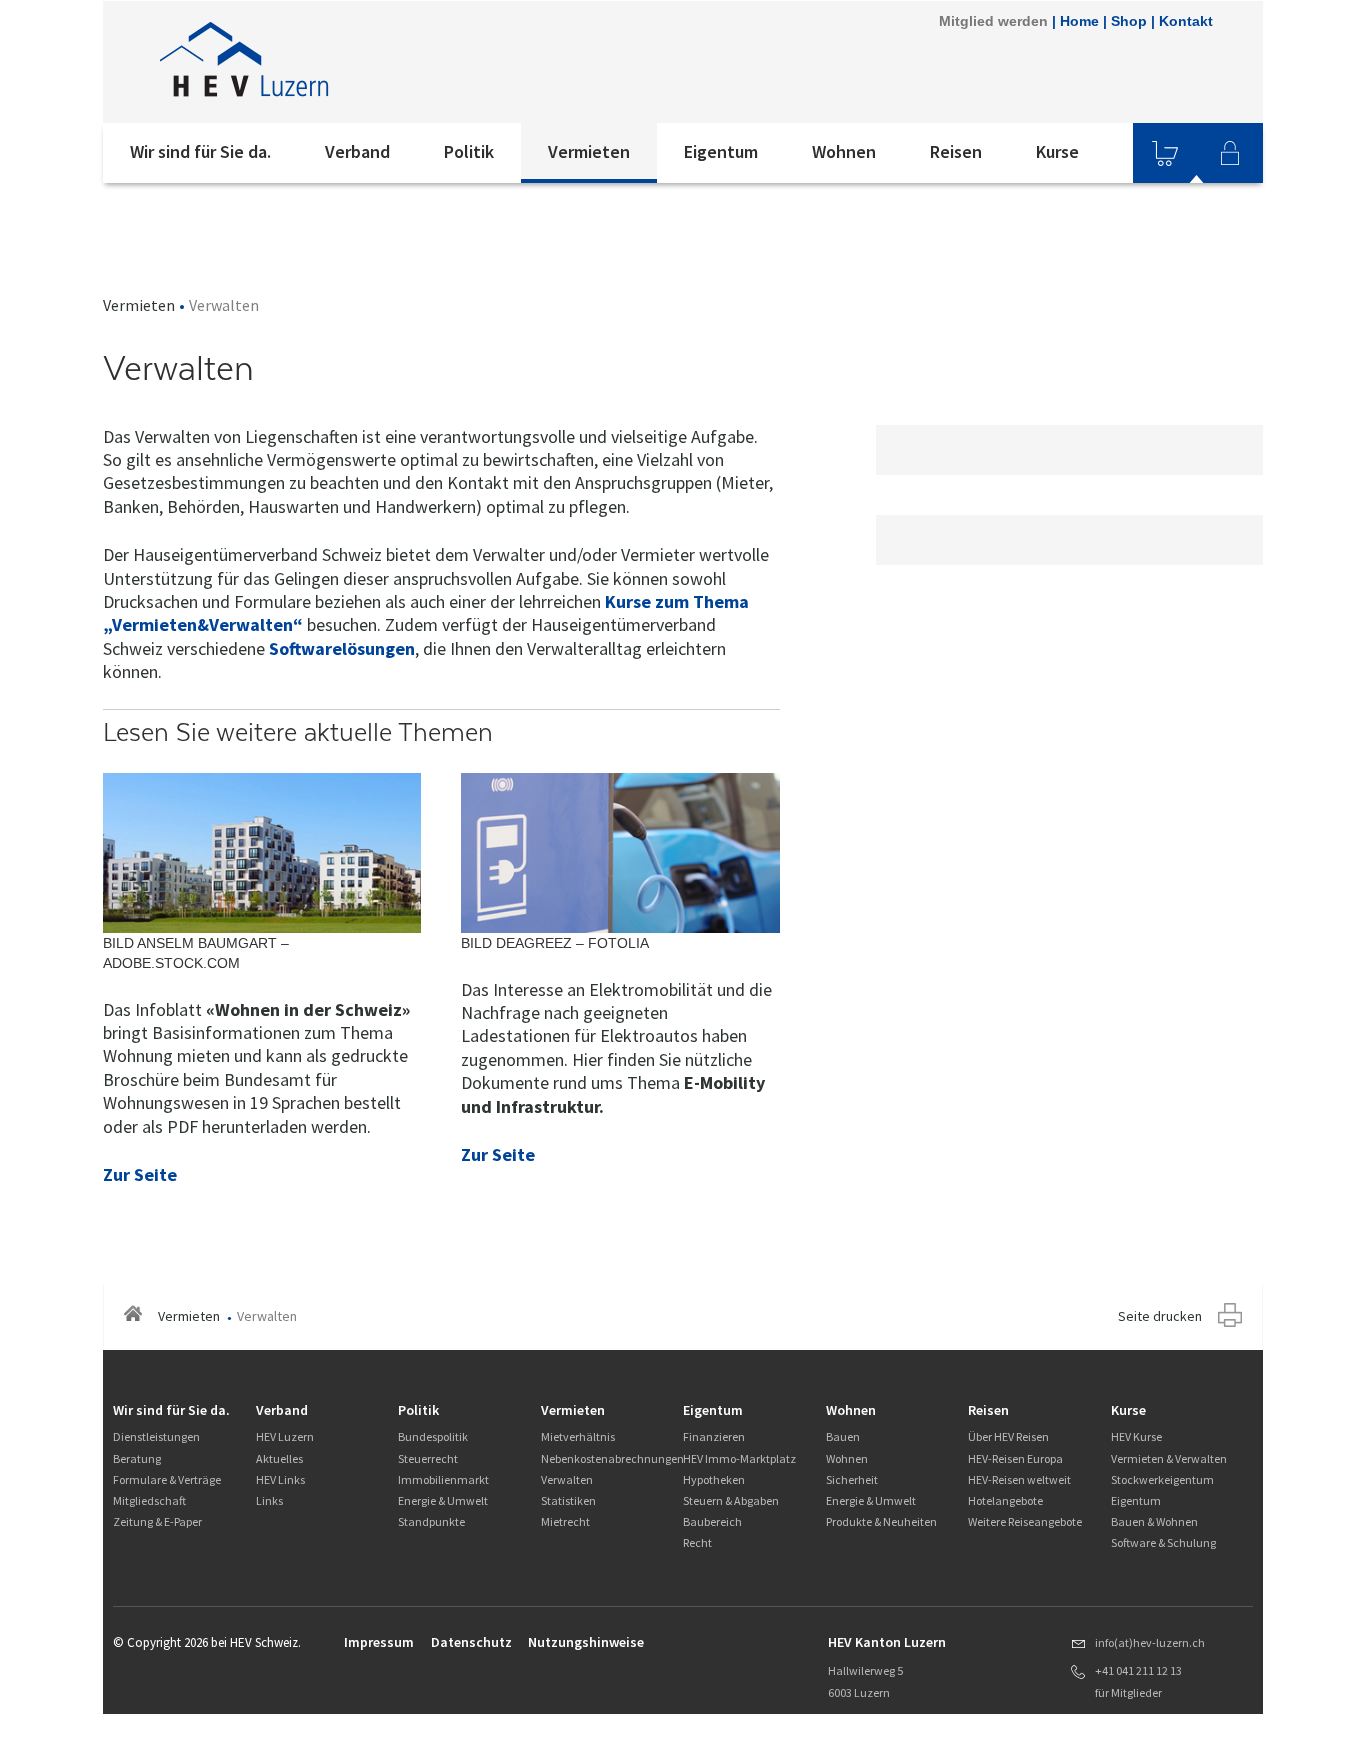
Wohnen (844, 151)
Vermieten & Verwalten (1169, 1458)
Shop (1129, 21)
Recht (697, 1542)
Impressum (379, 1642)
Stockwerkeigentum (1162, 1479)
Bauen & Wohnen (1154, 1521)
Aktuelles (279, 1458)
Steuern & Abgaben (731, 1500)
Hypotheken (714, 1479)
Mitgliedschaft (149, 1500)
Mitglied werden (993, 21)
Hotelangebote (1005, 1500)
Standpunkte (431, 1521)
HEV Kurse (1136, 1436)
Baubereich (712, 1521)
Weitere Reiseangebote (1025, 1521)
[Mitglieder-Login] (1230, 153)
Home (1079, 21)
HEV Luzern (285, 1436)
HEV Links (280, 1479)
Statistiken (568, 1500)
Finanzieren (714, 1436)
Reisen (956, 151)
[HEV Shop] (1165, 153)
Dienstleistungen (156, 1436)
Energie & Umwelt (443, 1500)
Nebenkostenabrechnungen (612, 1458)
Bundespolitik (433, 1436)
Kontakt (1186, 21)
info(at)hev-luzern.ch (1150, 1642)
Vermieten (589, 151)
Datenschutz (471, 1642)
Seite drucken (1160, 1316)
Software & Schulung (1163, 1542)
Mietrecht (565, 1521)
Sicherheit (852, 1479)
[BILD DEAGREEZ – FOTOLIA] (620, 852)
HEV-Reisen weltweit (1019, 1479)
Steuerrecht (428, 1458)
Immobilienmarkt (443, 1479)
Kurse (1057, 151)
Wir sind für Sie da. (200, 151)
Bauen (843, 1436)
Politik (469, 151)
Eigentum (721, 151)
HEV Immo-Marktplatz (739, 1458)
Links (269, 1500)
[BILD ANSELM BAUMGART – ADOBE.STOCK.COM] (262, 852)
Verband (357, 151)
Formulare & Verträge (167, 1479)
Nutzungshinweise (586, 1642)
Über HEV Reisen (1008, 1436)
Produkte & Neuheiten (881, 1521)
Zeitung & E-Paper (157, 1521)
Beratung (137, 1458)
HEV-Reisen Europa (1015, 1458)
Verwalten (567, 1479)
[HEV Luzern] (372, 62)
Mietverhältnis (578, 1436)
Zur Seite (140, 1174)
